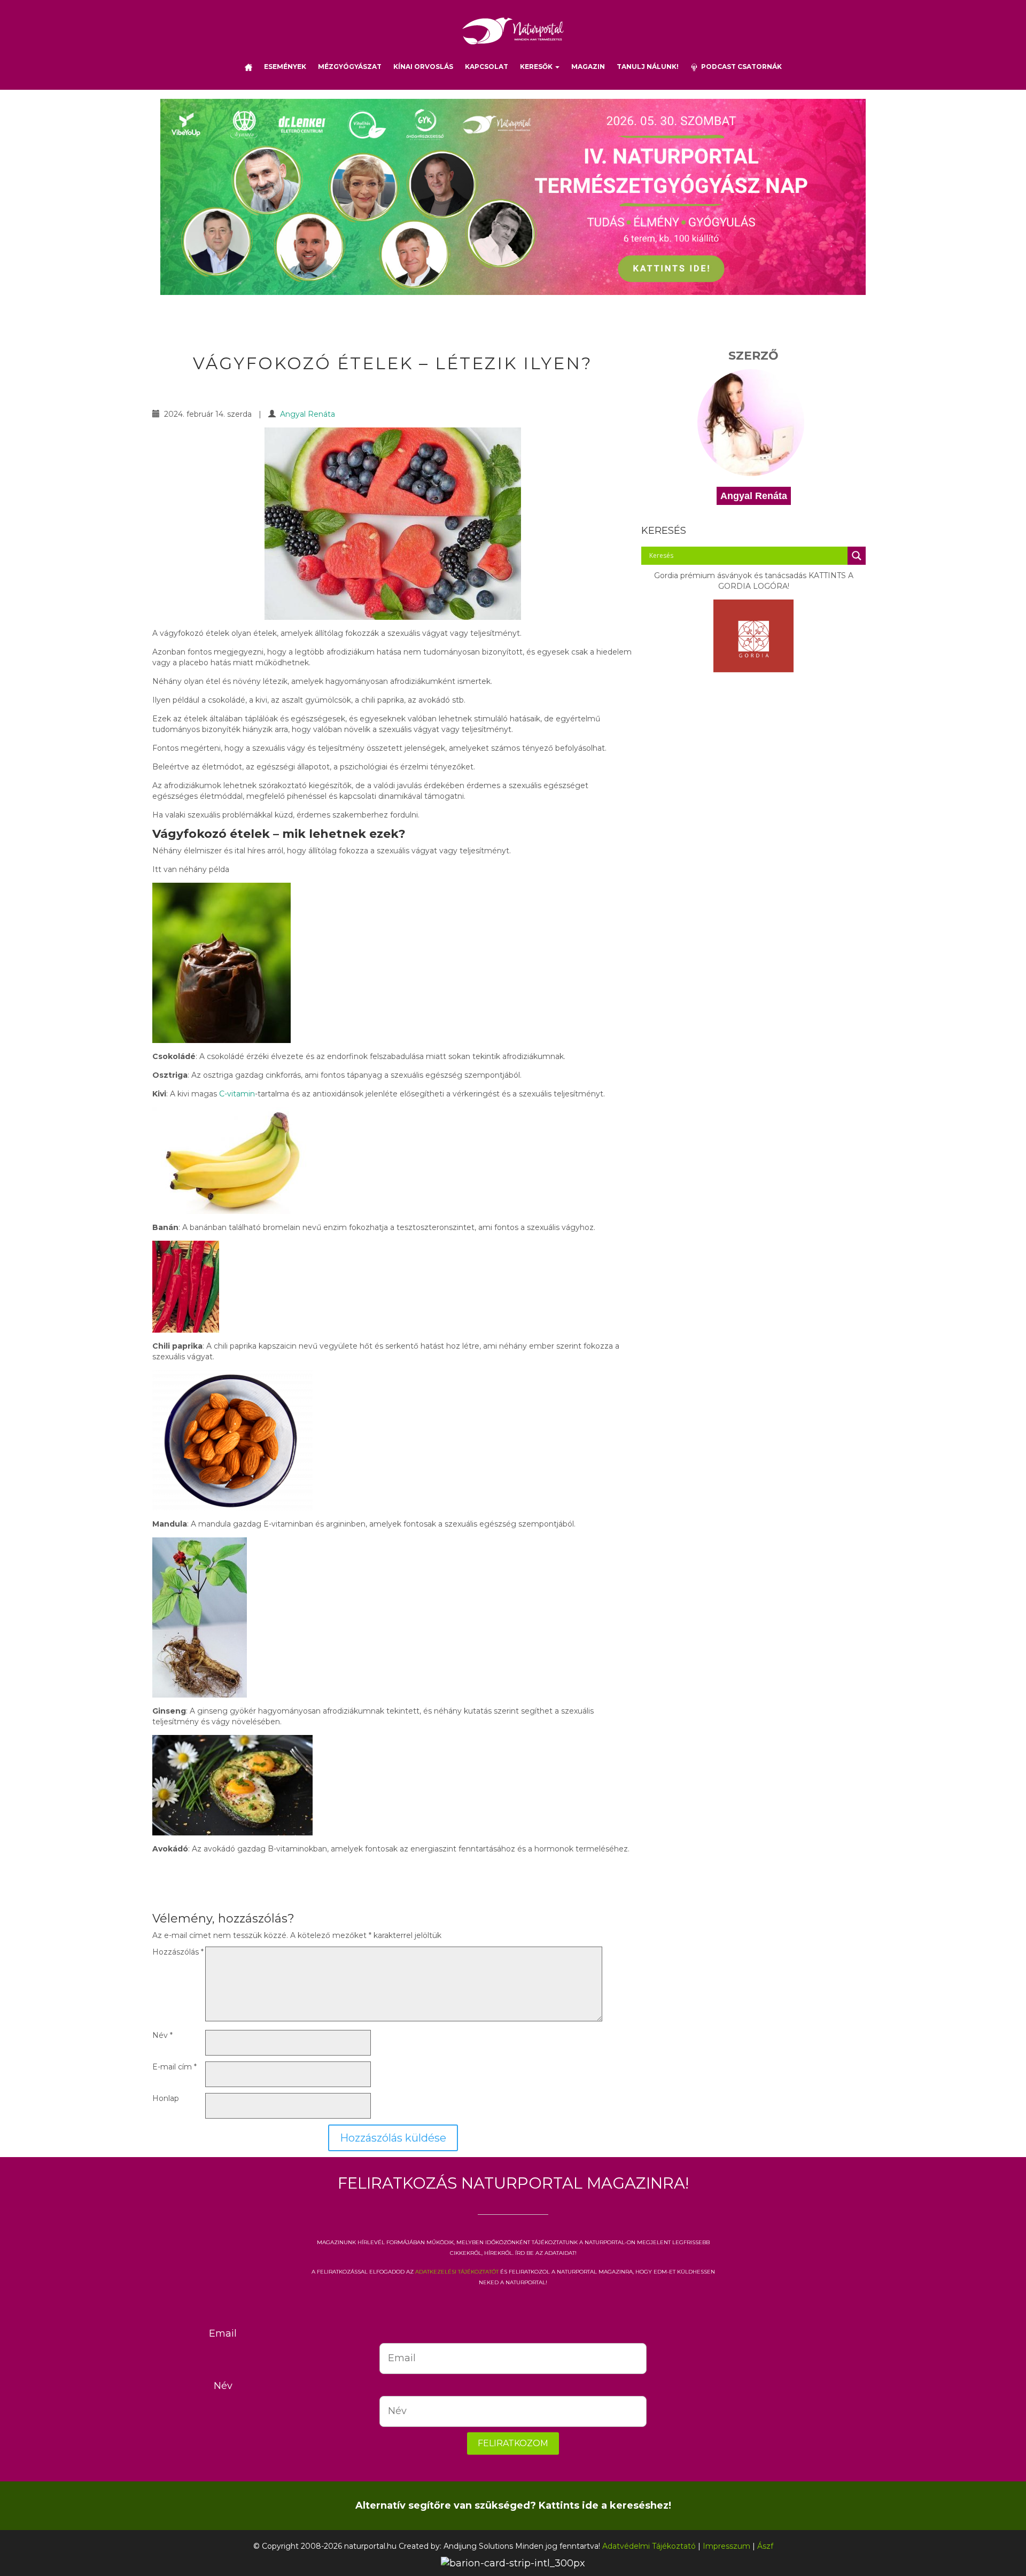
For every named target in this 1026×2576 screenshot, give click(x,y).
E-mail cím (174, 2067)
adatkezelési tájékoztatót (457, 2271)
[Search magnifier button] (857, 556)
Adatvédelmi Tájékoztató (649, 2546)
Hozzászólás (178, 1952)
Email (223, 2333)
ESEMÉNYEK (285, 67)
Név (162, 2035)
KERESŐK (537, 67)
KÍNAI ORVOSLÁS (423, 67)
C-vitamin (237, 1094)
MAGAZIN (588, 67)
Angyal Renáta (308, 414)
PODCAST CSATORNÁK (740, 67)
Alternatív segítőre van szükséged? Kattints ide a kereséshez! (513, 2505)
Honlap (166, 2098)
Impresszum (726, 2546)
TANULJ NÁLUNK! (648, 67)
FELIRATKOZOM (513, 2443)
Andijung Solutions (478, 2546)
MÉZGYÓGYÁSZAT (350, 67)
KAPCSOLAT (487, 67)
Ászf (765, 2546)
